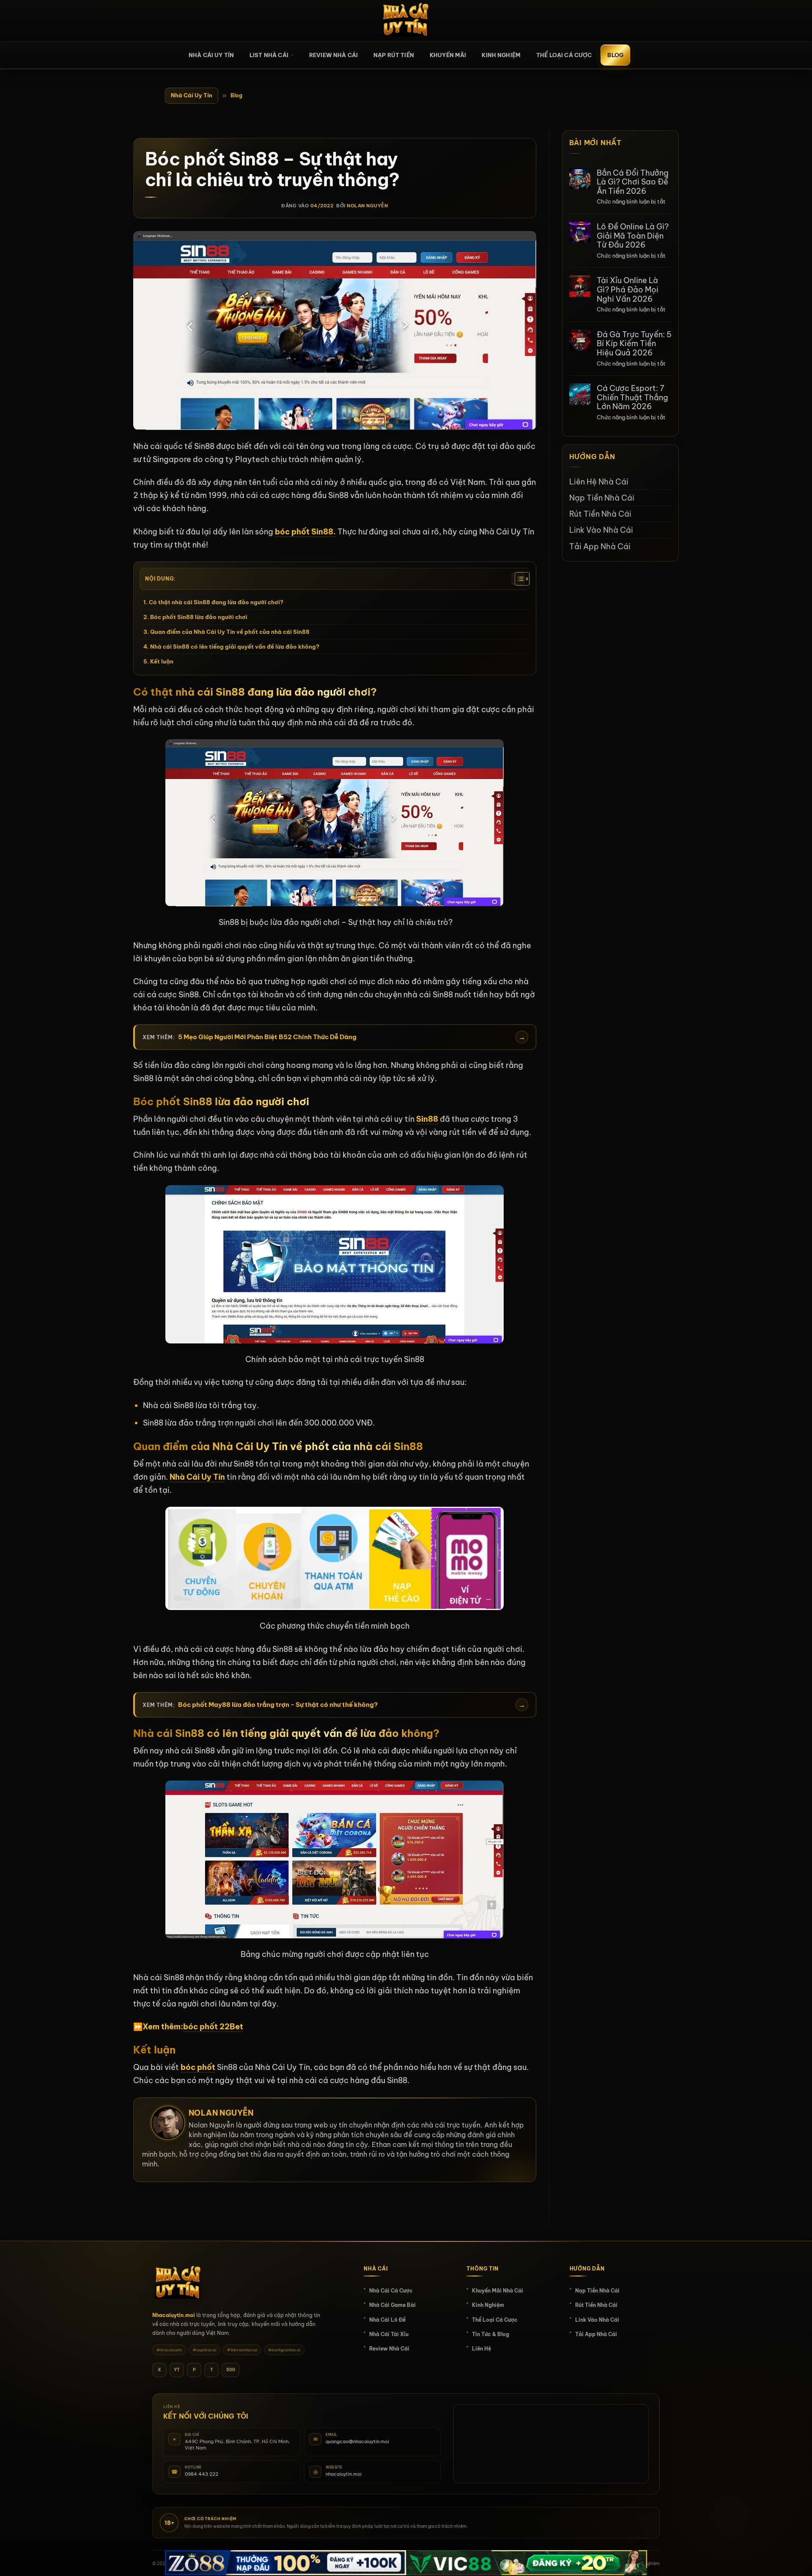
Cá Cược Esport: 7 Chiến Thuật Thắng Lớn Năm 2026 (632, 397)
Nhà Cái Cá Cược (391, 2291)
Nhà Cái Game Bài (392, 2305)
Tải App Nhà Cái (600, 546)
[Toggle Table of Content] (518, 579)
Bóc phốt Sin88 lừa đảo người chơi (199, 617)
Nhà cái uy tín (211, 55)
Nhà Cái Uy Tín (192, 95)
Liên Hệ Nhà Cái (599, 481)
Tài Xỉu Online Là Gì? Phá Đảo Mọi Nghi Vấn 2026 (628, 289)
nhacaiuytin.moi (344, 2474)
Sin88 (427, 1119)
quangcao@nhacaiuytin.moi (357, 2441)
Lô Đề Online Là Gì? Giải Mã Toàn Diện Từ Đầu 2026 (633, 235)
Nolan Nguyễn (367, 206)
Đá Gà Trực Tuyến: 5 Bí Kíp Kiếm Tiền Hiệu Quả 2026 (634, 343)
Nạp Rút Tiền (394, 55)
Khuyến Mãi (448, 55)
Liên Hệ (481, 2349)
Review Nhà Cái (333, 55)
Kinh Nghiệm (501, 55)
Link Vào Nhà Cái (601, 530)
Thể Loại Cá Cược (564, 55)
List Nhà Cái (269, 55)
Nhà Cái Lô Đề (387, 2320)
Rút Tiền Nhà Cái (600, 513)
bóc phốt (198, 2067)
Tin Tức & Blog (491, 2334)
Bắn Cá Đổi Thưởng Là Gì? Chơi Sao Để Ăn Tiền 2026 (633, 182)
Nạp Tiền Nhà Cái (602, 497)
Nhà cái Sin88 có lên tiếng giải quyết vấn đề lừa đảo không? (235, 647)
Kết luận (162, 661)
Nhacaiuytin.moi (174, 2315)
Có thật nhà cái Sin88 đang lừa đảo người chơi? (216, 602)
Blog (615, 55)
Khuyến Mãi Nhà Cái (498, 2291)
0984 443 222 (202, 2474)
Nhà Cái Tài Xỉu (389, 2334)
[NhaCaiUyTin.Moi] (406, 21)
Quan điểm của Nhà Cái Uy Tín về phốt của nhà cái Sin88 (230, 632)
